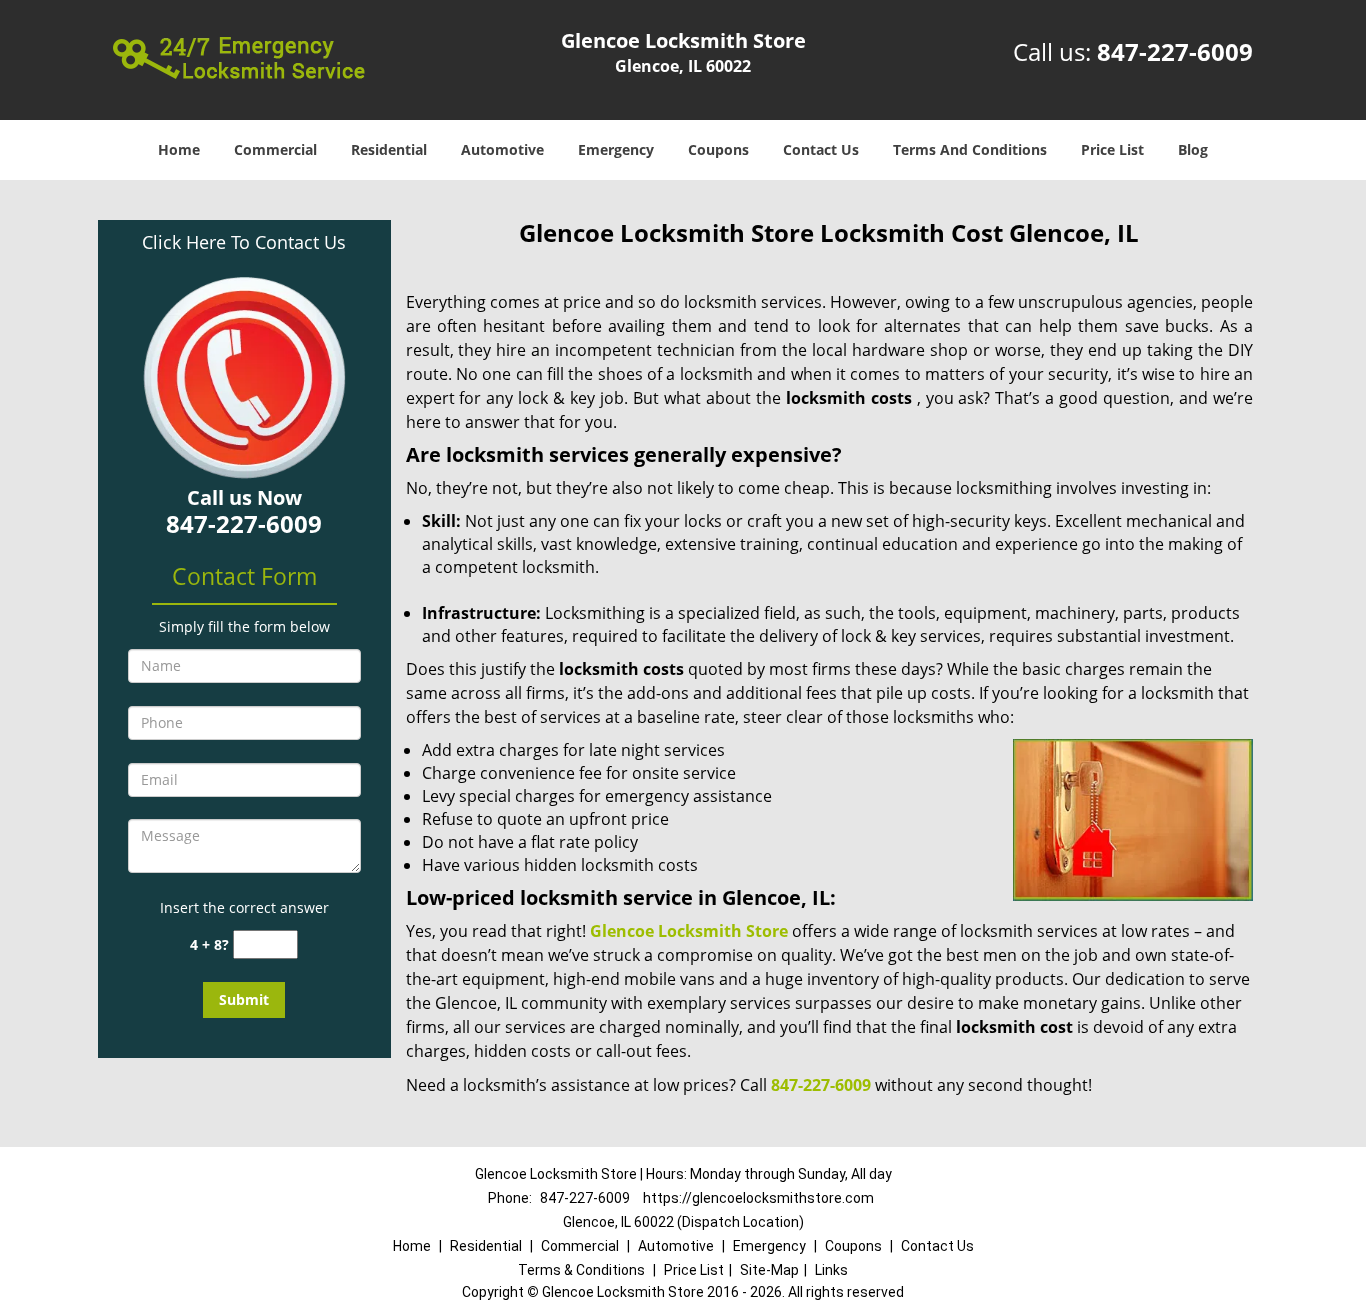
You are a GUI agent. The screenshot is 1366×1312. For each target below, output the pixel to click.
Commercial (275, 149)
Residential (389, 149)
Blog (1193, 149)
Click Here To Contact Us (244, 242)
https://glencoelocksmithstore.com (758, 1198)
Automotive (502, 149)
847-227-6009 (1175, 51)
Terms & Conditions (581, 1270)
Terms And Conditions (970, 149)
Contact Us (821, 149)
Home (179, 149)
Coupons (718, 149)
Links (831, 1270)
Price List (1112, 149)
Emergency (616, 149)
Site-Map (769, 1270)
